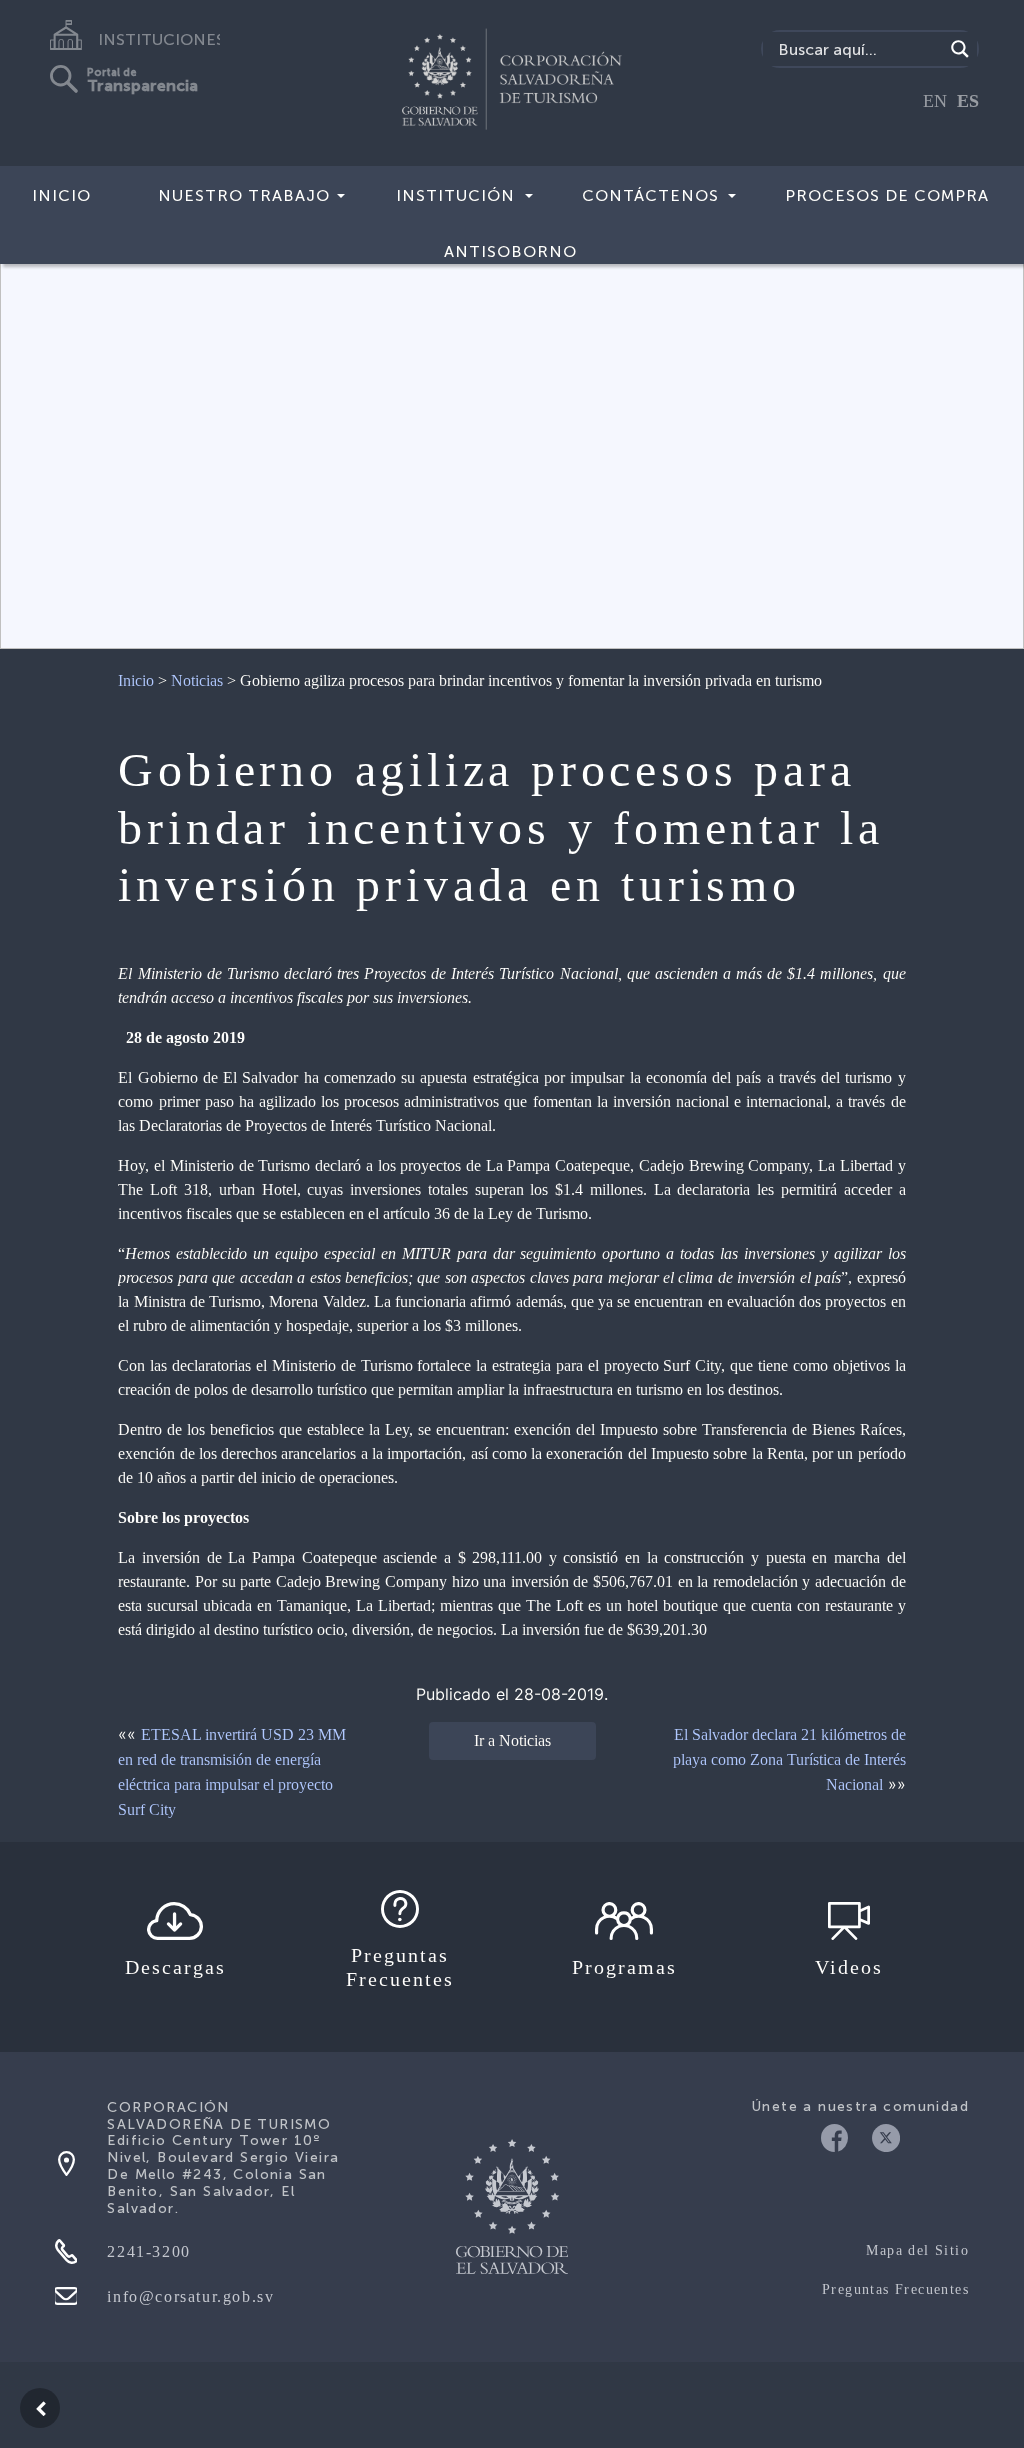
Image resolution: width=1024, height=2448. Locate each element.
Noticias (197, 680)
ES (968, 101)
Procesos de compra (887, 195)
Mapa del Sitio (917, 2250)
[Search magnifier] (960, 49)
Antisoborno (510, 251)
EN (935, 101)
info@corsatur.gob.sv (190, 2296)
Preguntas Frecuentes (895, 2289)
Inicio (61, 195)
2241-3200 (148, 2251)
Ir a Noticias (512, 1740)
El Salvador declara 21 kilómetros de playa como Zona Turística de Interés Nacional (789, 1759)
